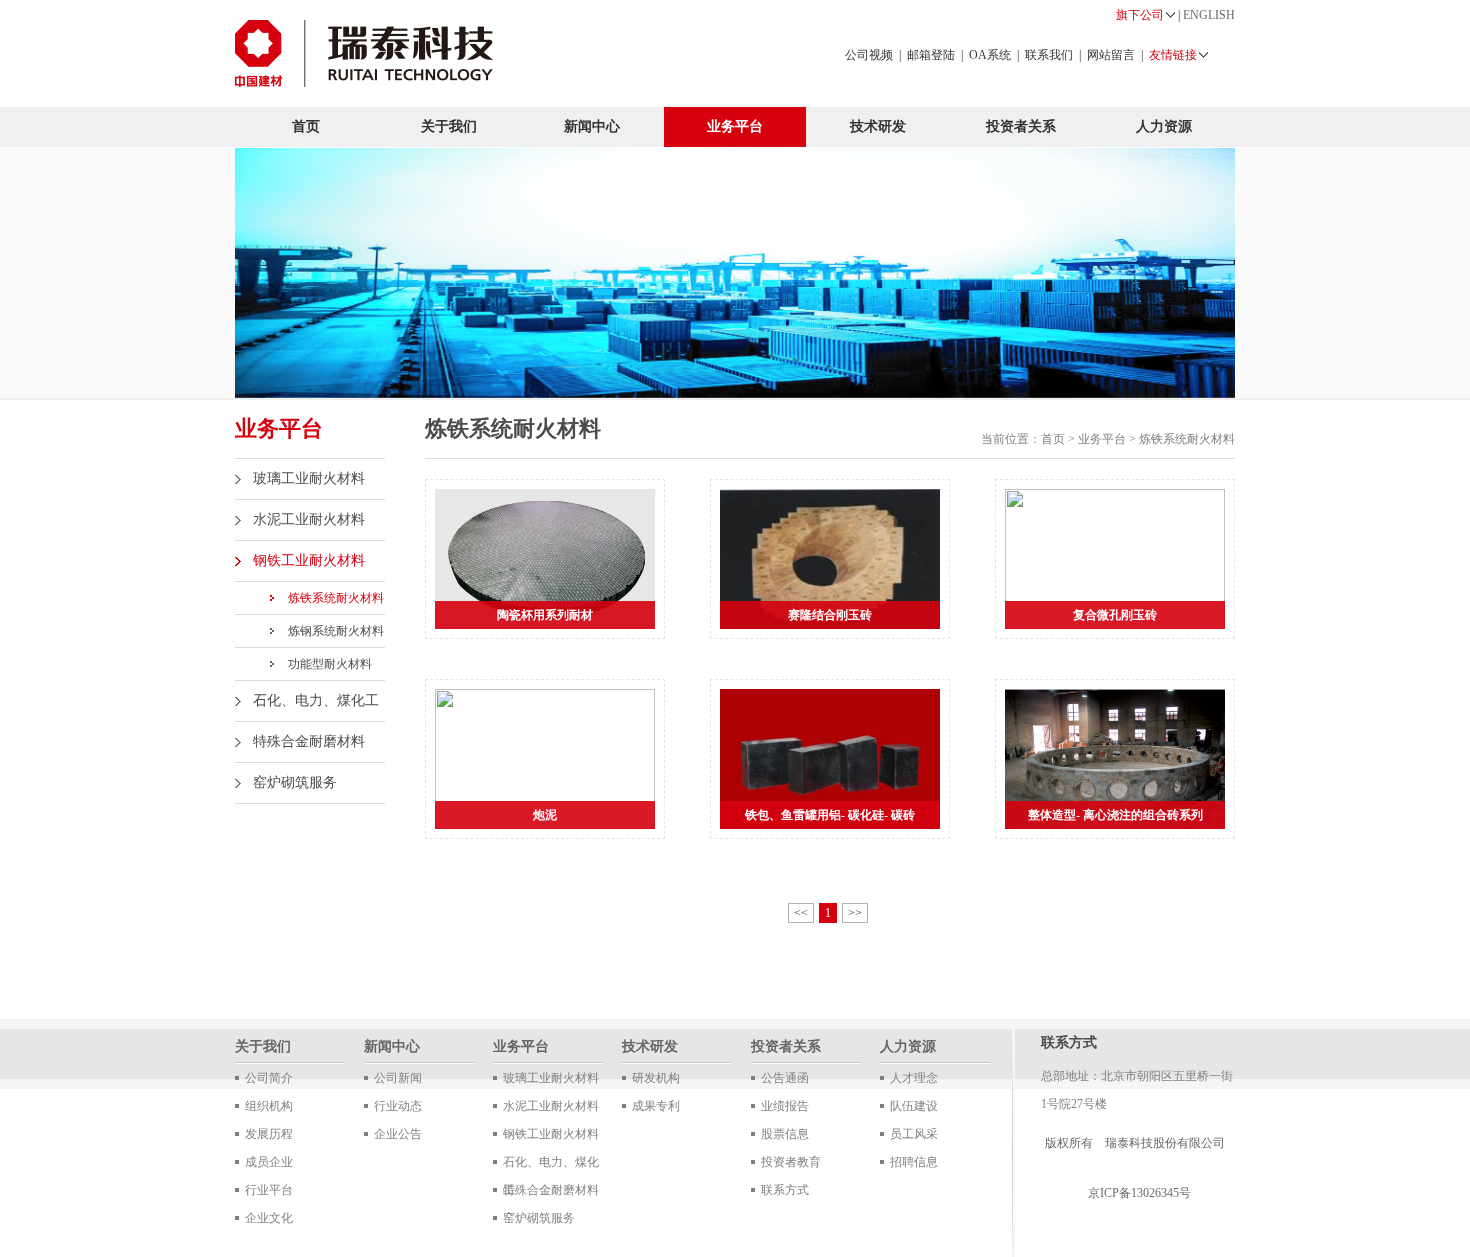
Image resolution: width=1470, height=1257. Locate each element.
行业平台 (269, 1190)
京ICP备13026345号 (1139, 1193)
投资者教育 (791, 1162)
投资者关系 (1021, 126)
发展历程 (269, 1134)
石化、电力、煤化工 (316, 700)
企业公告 (398, 1134)
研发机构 (656, 1078)
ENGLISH (1209, 15)
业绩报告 (785, 1106)
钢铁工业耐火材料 (309, 560)
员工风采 (914, 1134)
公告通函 (785, 1078)
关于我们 (449, 126)
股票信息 (785, 1134)
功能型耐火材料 (330, 664)
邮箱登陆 (931, 55)
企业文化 (269, 1218)
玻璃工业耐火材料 (309, 478)
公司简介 (269, 1078)
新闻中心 (592, 126)
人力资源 (1164, 126)
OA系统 (990, 55)
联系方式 (785, 1190)
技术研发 (878, 126)
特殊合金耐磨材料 (309, 741)
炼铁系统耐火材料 (336, 598)
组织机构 (269, 1106)
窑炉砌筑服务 (295, 782)
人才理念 (914, 1078)
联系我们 (1049, 55)
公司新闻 (398, 1078)
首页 (306, 126)
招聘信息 (914, 1162)
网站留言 (1111, 55)
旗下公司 (1140, 15)
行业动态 (398, 1106)
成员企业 (269, 1162)
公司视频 (869, 55)
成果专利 (656, 1106)
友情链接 (1173, 55)
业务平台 (735, 126)
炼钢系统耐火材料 (336, 631)
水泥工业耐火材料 (309, 519)
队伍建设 (914, 1106)
